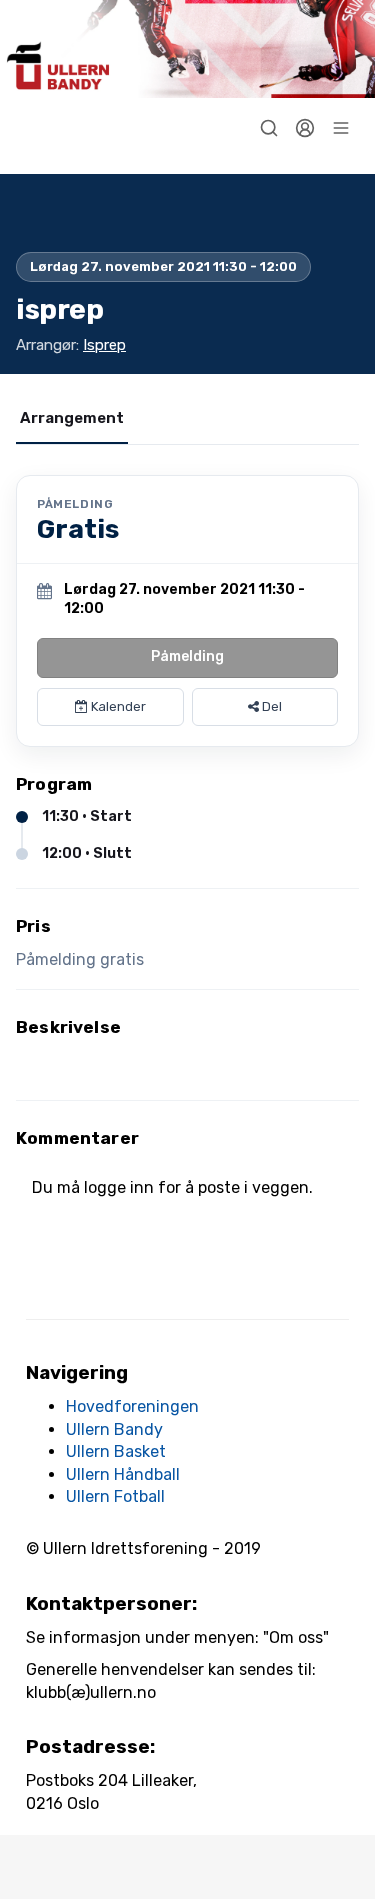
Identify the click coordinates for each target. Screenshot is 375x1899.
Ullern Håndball (123, 1474)
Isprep (104, 345)
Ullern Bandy (114, 1429)
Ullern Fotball (115, 1496)
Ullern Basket (116, 1451)
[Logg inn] (305, 128)
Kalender (117, 706)
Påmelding (187, 656)
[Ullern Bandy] (187, 49)
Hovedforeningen (132, 1406)
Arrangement (72, 418)
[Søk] (269, 128)
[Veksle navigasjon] (341, 128)
